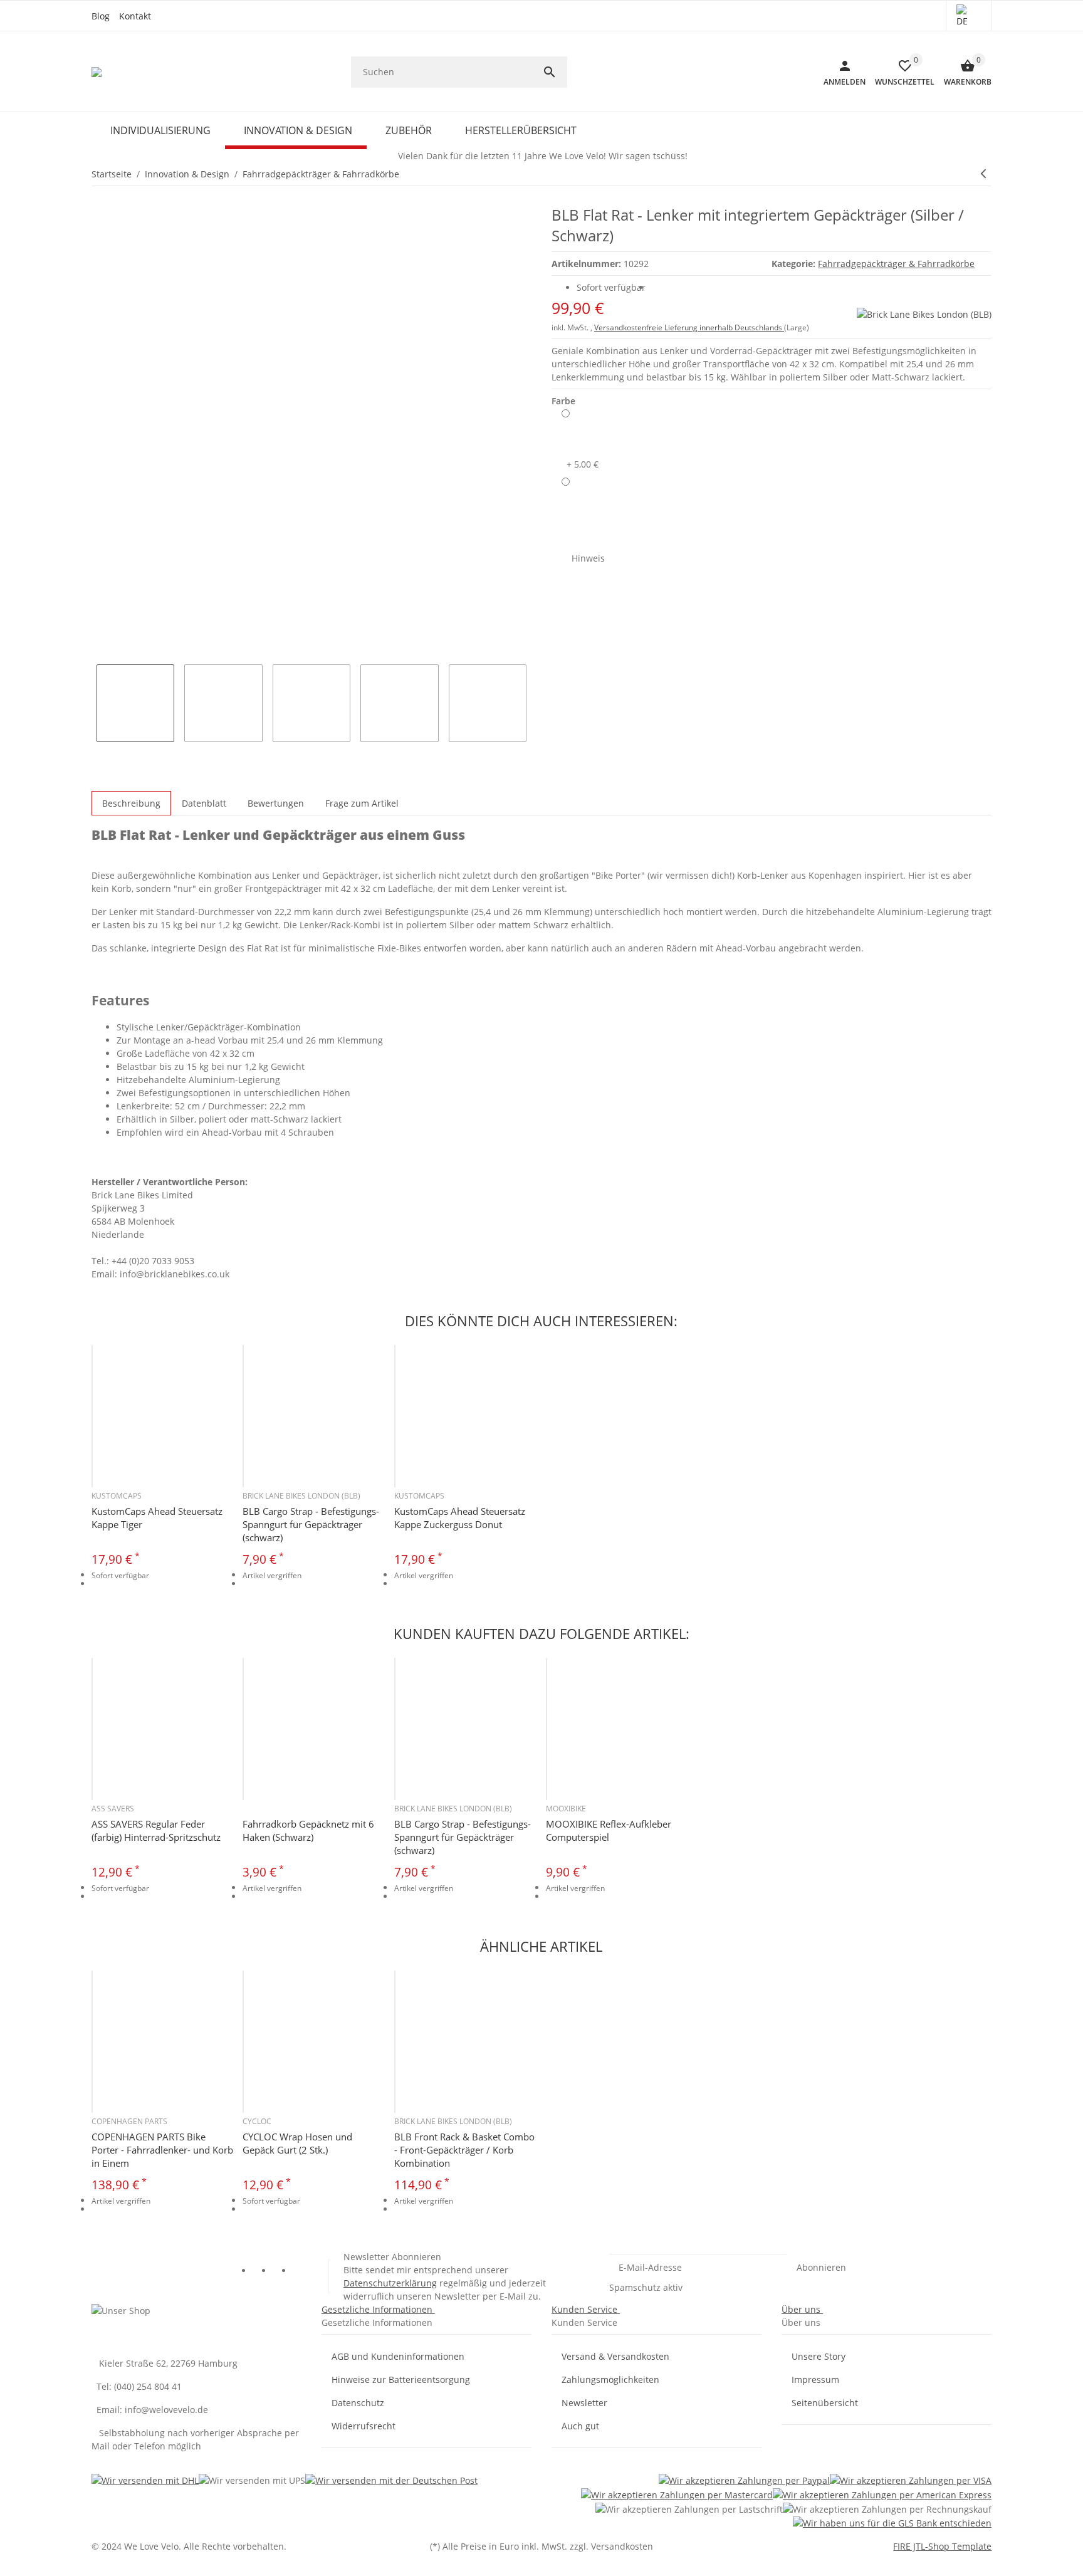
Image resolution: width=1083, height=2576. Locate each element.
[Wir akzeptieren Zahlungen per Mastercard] (677, 2494)
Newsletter (584, 2403)
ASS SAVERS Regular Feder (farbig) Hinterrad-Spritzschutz (156, 1830)
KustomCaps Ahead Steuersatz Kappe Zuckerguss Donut (460, 1518)
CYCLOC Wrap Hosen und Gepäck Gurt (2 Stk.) (297, 2143)
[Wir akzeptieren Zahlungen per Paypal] (744, 2480)
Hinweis (588, 558)
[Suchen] (555, 72)
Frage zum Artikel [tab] (362, 803)
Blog (101, 16)
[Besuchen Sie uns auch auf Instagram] (303, 2272)
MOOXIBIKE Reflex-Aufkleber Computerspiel (609, 1830)
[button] (969, 16)
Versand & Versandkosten (615, 2356)
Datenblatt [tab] (204, 803)
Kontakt (135, 16)
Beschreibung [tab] (131, 803)
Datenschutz (358, 2403)
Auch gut (580, 2426)
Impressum (815, 2380)
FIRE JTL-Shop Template (942, 2546)
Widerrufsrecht (364, 2426)
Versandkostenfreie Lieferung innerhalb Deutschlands (689, 327)
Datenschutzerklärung (390, 2283)
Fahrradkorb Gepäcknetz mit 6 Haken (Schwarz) (308, 1830)
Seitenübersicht (825, 2403)
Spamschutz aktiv (646, 2287)
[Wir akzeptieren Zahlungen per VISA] (911, 2480)
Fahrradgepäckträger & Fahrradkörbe (896, 264)
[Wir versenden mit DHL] (145, 2480)
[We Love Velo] (97, 72)
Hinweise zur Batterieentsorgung (401, 2380)
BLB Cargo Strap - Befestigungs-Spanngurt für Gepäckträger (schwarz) (311, 1524)
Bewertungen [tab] (276, 803)
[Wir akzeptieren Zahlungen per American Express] (882, 2494)
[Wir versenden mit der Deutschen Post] (391, 2480)
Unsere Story (819, 2356)
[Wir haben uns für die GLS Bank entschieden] (892, 2523)
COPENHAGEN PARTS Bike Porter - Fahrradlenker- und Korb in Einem (162, 2150)
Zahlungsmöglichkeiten (610, 2380)
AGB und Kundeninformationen (398, 2356)
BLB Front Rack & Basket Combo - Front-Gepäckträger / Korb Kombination (464, 2150)
